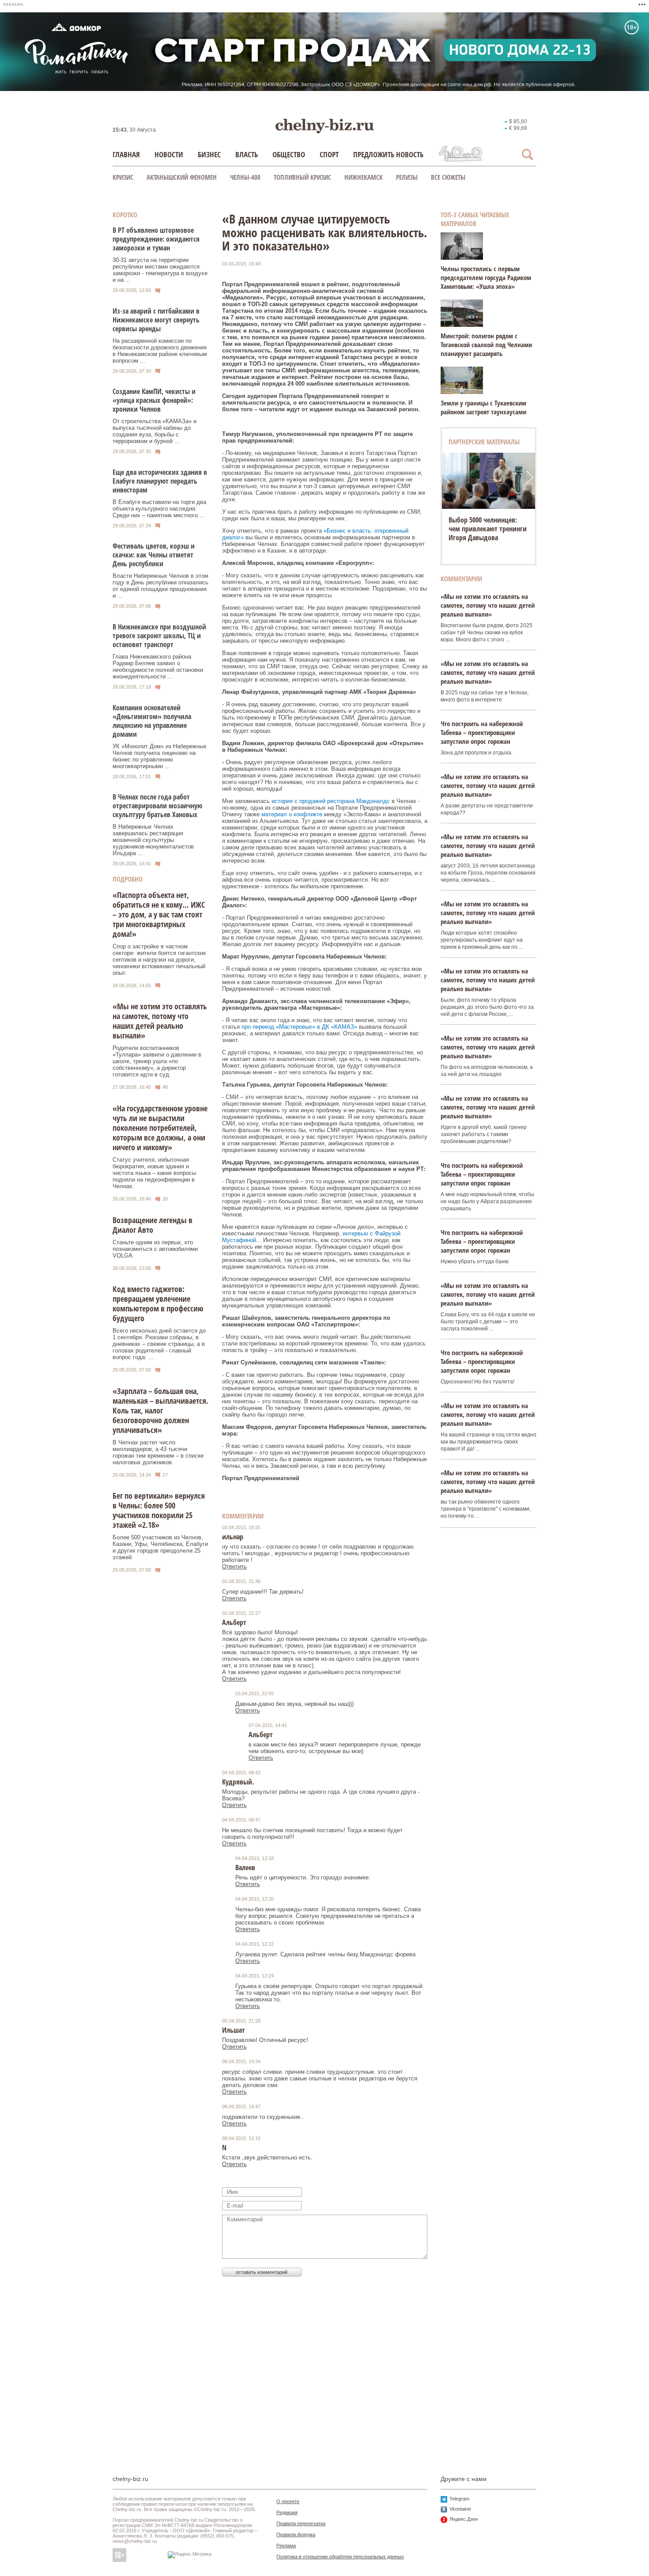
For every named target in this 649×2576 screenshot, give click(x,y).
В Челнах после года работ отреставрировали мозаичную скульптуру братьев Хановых (157, 806)
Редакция (287, 2512)
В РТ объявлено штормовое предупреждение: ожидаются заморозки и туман (156, 239)
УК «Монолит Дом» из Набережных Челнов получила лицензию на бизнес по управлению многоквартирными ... (160, 756)
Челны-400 (245, 177)
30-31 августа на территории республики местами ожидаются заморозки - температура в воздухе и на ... (160, 270)
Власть (247, 154)
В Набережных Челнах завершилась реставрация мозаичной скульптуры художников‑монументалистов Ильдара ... (153, 840)
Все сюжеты (448, 177)
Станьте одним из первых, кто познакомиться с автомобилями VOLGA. (155, 1249)
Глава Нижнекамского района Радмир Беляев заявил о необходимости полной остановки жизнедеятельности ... (158, 667)
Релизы (407, 177)
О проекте (288, 2501)
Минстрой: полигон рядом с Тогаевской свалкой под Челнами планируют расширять (486, 345)
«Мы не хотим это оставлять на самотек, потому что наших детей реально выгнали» (160, 1021)
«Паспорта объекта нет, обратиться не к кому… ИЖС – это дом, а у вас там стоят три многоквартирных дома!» (159, 914)
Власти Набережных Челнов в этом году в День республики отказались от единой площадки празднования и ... (160, 586)
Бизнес (209, 154)
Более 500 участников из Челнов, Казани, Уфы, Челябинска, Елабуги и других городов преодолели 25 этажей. (160, 1547)
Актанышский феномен (182, 177)
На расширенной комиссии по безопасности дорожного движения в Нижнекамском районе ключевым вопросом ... (160, 351)
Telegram (459, 2499)
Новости (169, 154)
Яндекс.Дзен (464, 2519)
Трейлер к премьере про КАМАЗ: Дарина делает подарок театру (484, 529)
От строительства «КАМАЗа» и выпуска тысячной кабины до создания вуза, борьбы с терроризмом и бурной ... (155, 431)
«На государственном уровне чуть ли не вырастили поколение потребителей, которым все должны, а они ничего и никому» (160, 1128)
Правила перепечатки (301, 2523)
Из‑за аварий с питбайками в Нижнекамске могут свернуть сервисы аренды (156, 320)
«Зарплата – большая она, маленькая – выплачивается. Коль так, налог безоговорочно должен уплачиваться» (160, 1410)
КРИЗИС (123, 177)
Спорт (329, 154)
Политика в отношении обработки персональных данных (340, 2557)
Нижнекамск (364, 177)
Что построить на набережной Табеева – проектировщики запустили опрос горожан (482, 732)
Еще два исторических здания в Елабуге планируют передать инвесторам (160, 481)
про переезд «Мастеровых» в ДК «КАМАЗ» (299, 1027)
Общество (289, 154)
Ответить (234, 1566)
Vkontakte (460, 2509)
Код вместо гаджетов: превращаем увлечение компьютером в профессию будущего (158, 1303)
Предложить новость (388, 154)
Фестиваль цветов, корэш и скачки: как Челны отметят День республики (154, 555)
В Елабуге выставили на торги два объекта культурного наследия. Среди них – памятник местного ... (159, 509)
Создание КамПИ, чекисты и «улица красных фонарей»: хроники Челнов (154, 400)
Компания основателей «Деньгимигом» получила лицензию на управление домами (152, 721)
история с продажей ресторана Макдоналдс (331, 801)
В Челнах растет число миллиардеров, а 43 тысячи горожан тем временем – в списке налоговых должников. (158, 1452)
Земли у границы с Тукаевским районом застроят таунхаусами (483, 407)
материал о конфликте (292, 814)
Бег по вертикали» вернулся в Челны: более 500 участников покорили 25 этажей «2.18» (159, 1510)
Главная (126, 154)
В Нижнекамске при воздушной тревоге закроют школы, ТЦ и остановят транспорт (159, 636)
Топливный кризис (302, 177)
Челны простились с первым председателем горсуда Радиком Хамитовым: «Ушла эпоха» (486, 277)
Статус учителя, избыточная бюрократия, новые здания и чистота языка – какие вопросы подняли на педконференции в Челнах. (154, 1173)
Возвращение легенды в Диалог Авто (153, 1225)
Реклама (286, 2546)
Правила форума (296, 2534)
